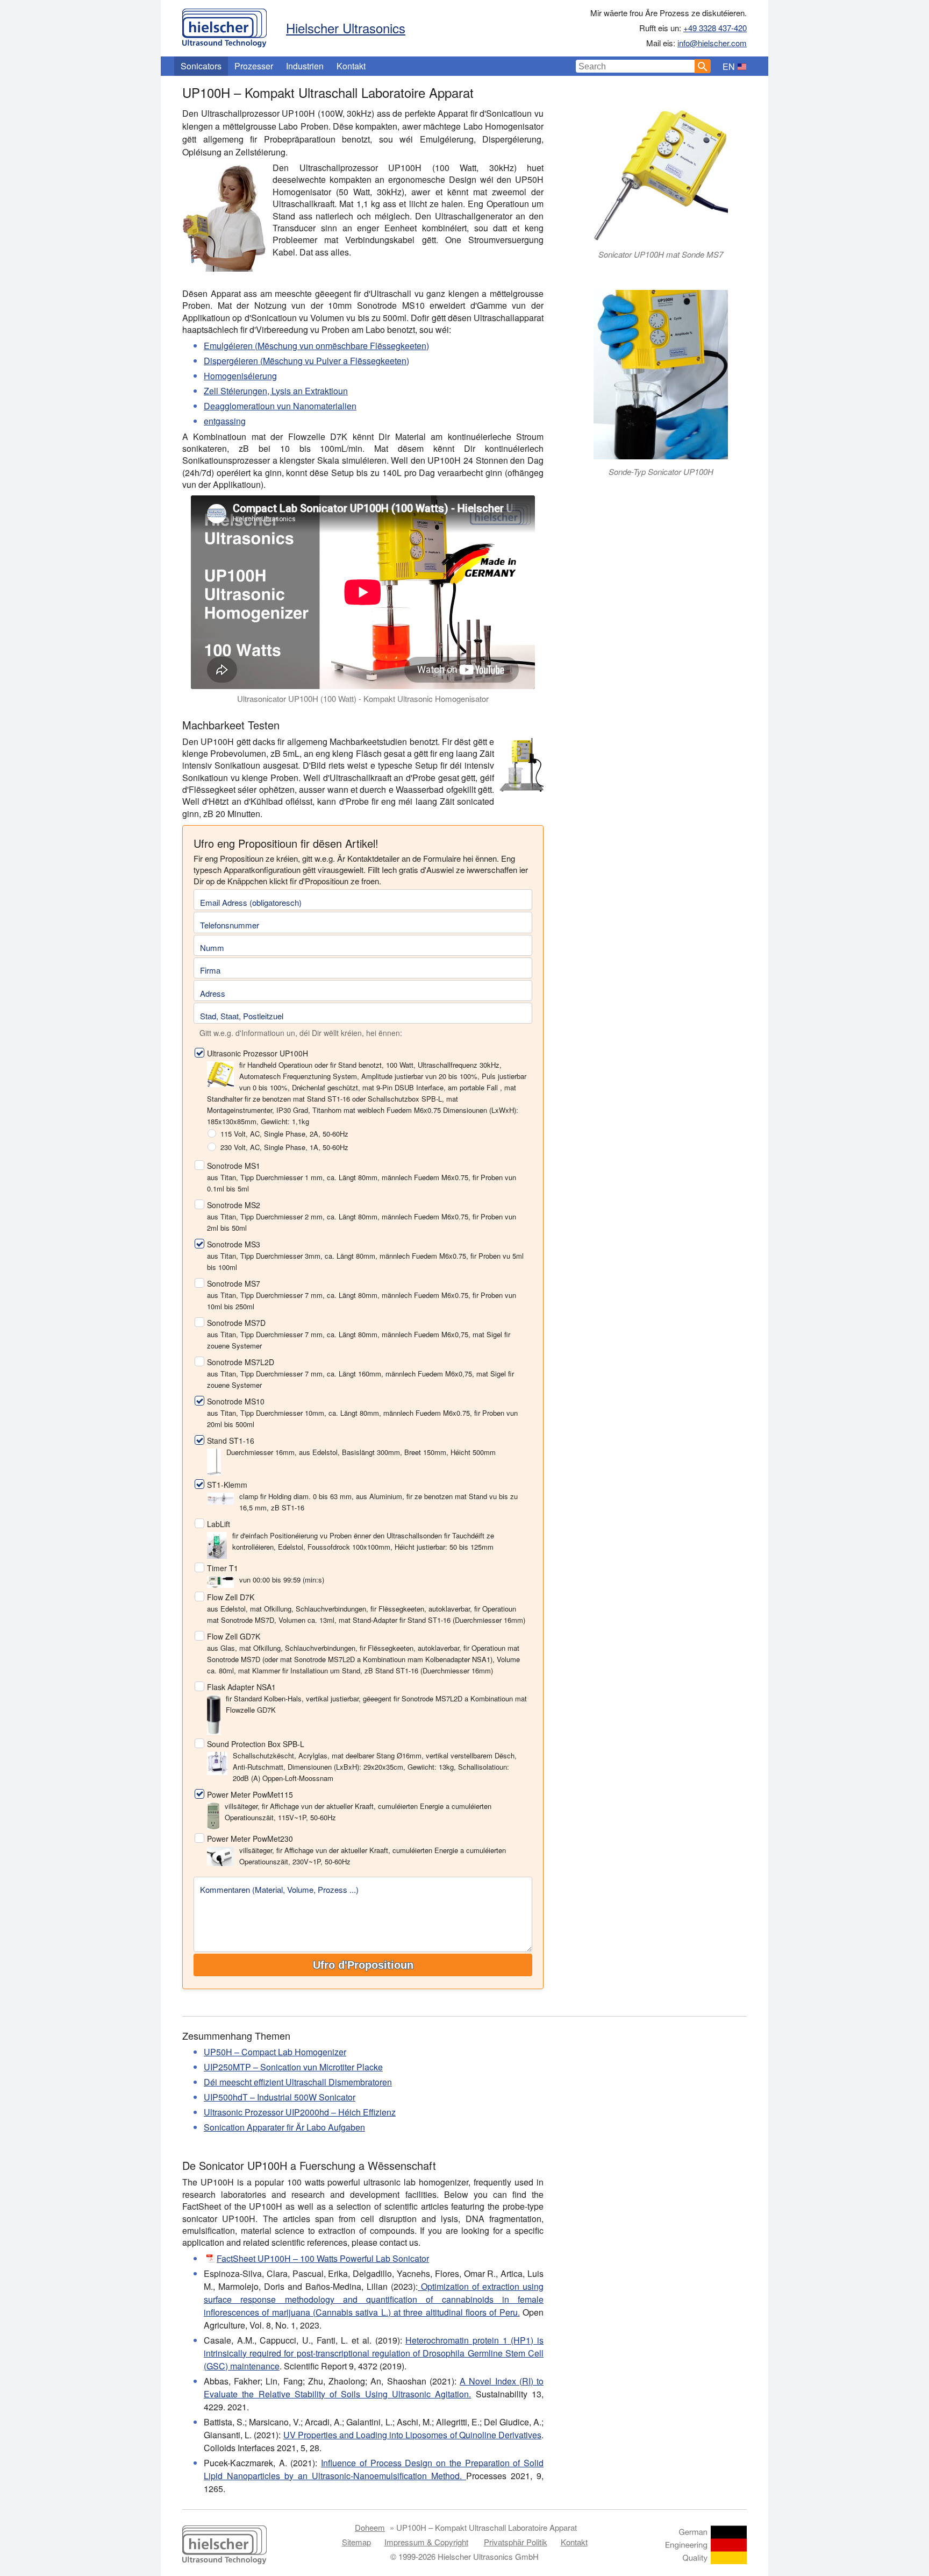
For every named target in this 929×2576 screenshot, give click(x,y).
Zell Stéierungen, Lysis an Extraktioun (276, 391)
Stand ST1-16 (231, 1440)
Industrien (305, 66)
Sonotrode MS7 (234, 1283)
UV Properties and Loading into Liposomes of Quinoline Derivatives (412, 2435)
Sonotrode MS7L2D (241, 1362)
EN (729, 66)
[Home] (224, 25)
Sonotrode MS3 (234, 1244)
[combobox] (635, 66)
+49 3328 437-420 (715, 28)
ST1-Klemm (227, 1485)
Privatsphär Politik (516, 2542)
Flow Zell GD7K (234, 1636)
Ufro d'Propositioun (363, 1965)
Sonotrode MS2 (234, 1205)
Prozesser (254, 66)
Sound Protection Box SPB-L (256, 1744)
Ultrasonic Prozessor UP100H (258, 1053)
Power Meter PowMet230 (250, 1839)
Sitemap (356, 2542)
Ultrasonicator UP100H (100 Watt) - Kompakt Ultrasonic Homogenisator (363, 698)
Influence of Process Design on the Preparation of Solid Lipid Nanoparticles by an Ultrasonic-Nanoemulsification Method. (374, 2469)
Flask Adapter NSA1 (241, 1687)
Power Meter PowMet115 (250, 1794)
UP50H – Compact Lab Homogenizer (275, 2052)
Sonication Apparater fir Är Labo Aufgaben (284, 2127)
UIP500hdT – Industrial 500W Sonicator (280, 2097)
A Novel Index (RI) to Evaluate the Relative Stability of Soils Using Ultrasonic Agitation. (374, 2387)
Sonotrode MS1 (234, 1166)
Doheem (370, 2527)
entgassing (225, 421)
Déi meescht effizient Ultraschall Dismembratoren (298, 2082)
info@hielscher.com (712, 43)
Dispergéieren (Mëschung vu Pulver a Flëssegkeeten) (306, 361)
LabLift (219, 1524)
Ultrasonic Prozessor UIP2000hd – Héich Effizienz (300, 2112)
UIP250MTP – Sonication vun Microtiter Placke (293, 2067)
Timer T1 (223, 1568)
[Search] (703, 66)
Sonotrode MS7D (236, 1323)
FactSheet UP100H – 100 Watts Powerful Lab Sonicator (323, 2258)
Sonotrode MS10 (236, 1401)
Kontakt (351, 66)
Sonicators (201, 66)
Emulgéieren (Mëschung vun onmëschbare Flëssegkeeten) (316, 346)
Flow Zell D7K (231, 1597)
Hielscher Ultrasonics (346, 28)
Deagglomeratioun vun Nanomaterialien (280, 406)
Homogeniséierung (240, 376)
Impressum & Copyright (426, 2542)
